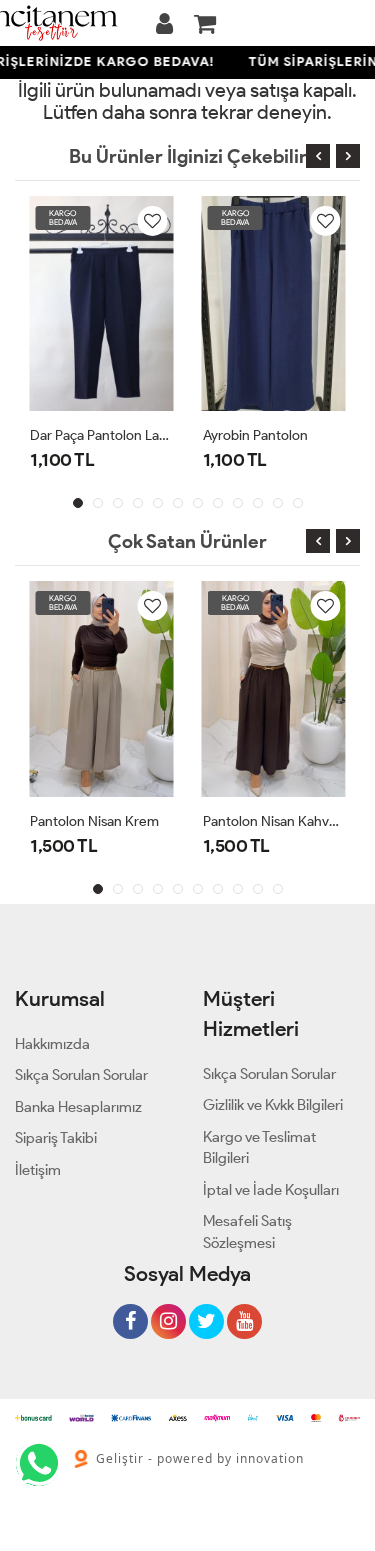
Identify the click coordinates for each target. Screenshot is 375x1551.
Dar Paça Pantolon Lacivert (101, 435)
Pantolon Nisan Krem (94, 821)
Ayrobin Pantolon (255, 435)
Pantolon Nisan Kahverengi (274, 821)
